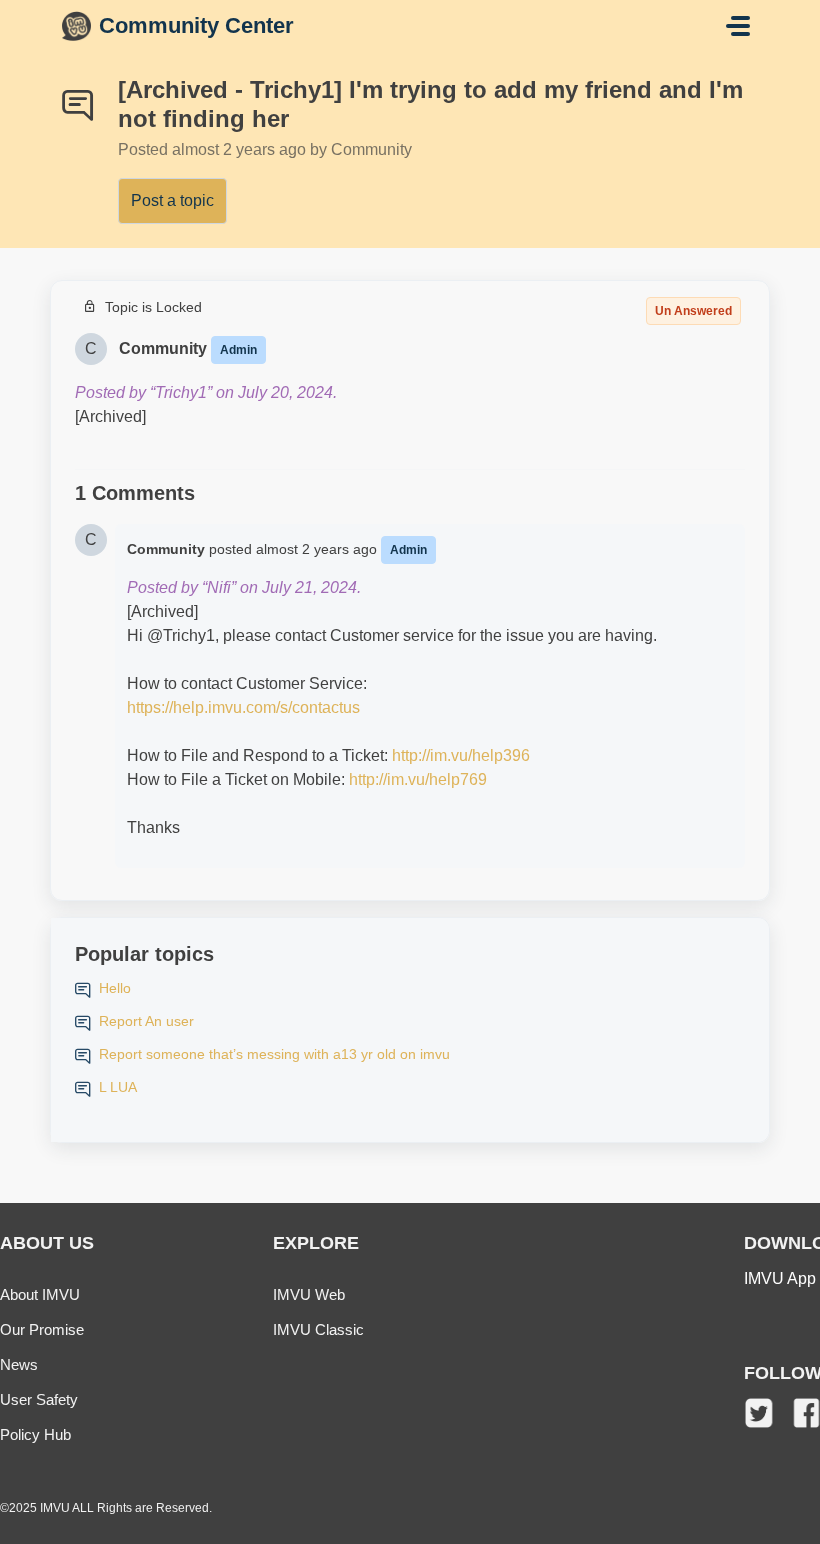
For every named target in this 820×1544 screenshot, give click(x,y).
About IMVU (40, 1294)
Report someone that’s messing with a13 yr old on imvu (274, 1054)
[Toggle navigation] (738, 26)
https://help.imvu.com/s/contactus (243, 707)
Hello (115, 988)
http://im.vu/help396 (461, 755)
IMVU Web (309, 1294)
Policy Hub (35, 1434)
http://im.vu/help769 (418, 779)
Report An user (146, 1021)
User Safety (39, 1399)
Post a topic (172, 200)
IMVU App (780, 1278)
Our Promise (42, 1329)
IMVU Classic (318, 1329)
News (19, 1364)
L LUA (118, 1087)
